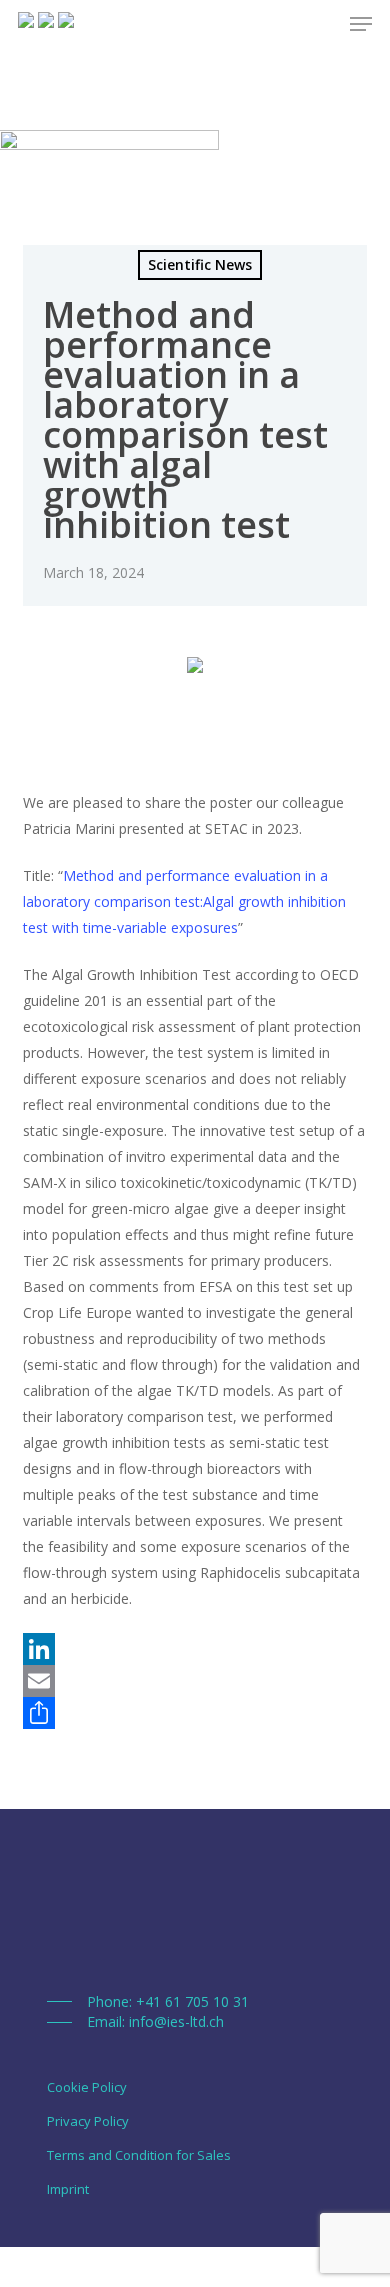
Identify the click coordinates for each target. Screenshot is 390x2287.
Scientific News (200, 264)
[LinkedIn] (194, 1649)
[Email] (194, 1681)
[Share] (194, 1713)
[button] (148, 2001)
